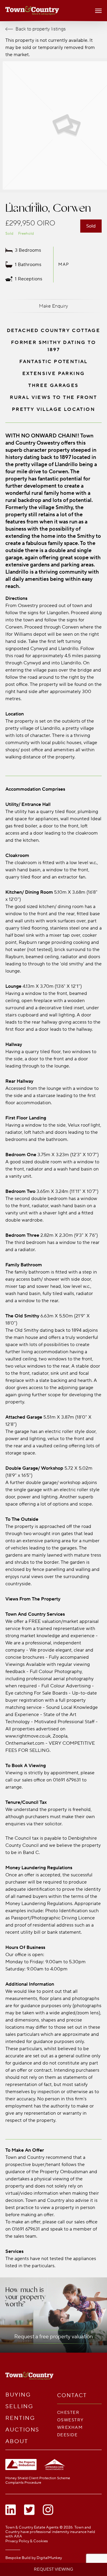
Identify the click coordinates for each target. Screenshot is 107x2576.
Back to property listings (41, 29)
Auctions (22, 2430)
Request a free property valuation (53, 2337)
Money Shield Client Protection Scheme (38, 2478)
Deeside (67, 2435)
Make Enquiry (53, 306)
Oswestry (70, 2420)
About (17, 2441)
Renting (20, 2418)
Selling (19, 2407)
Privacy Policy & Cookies (27, 2541)
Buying (18, 2395)
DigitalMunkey (49, 2558)
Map (64, 264)
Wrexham (70, 2427)
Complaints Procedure (23, 2483)
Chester (68, 2413)
